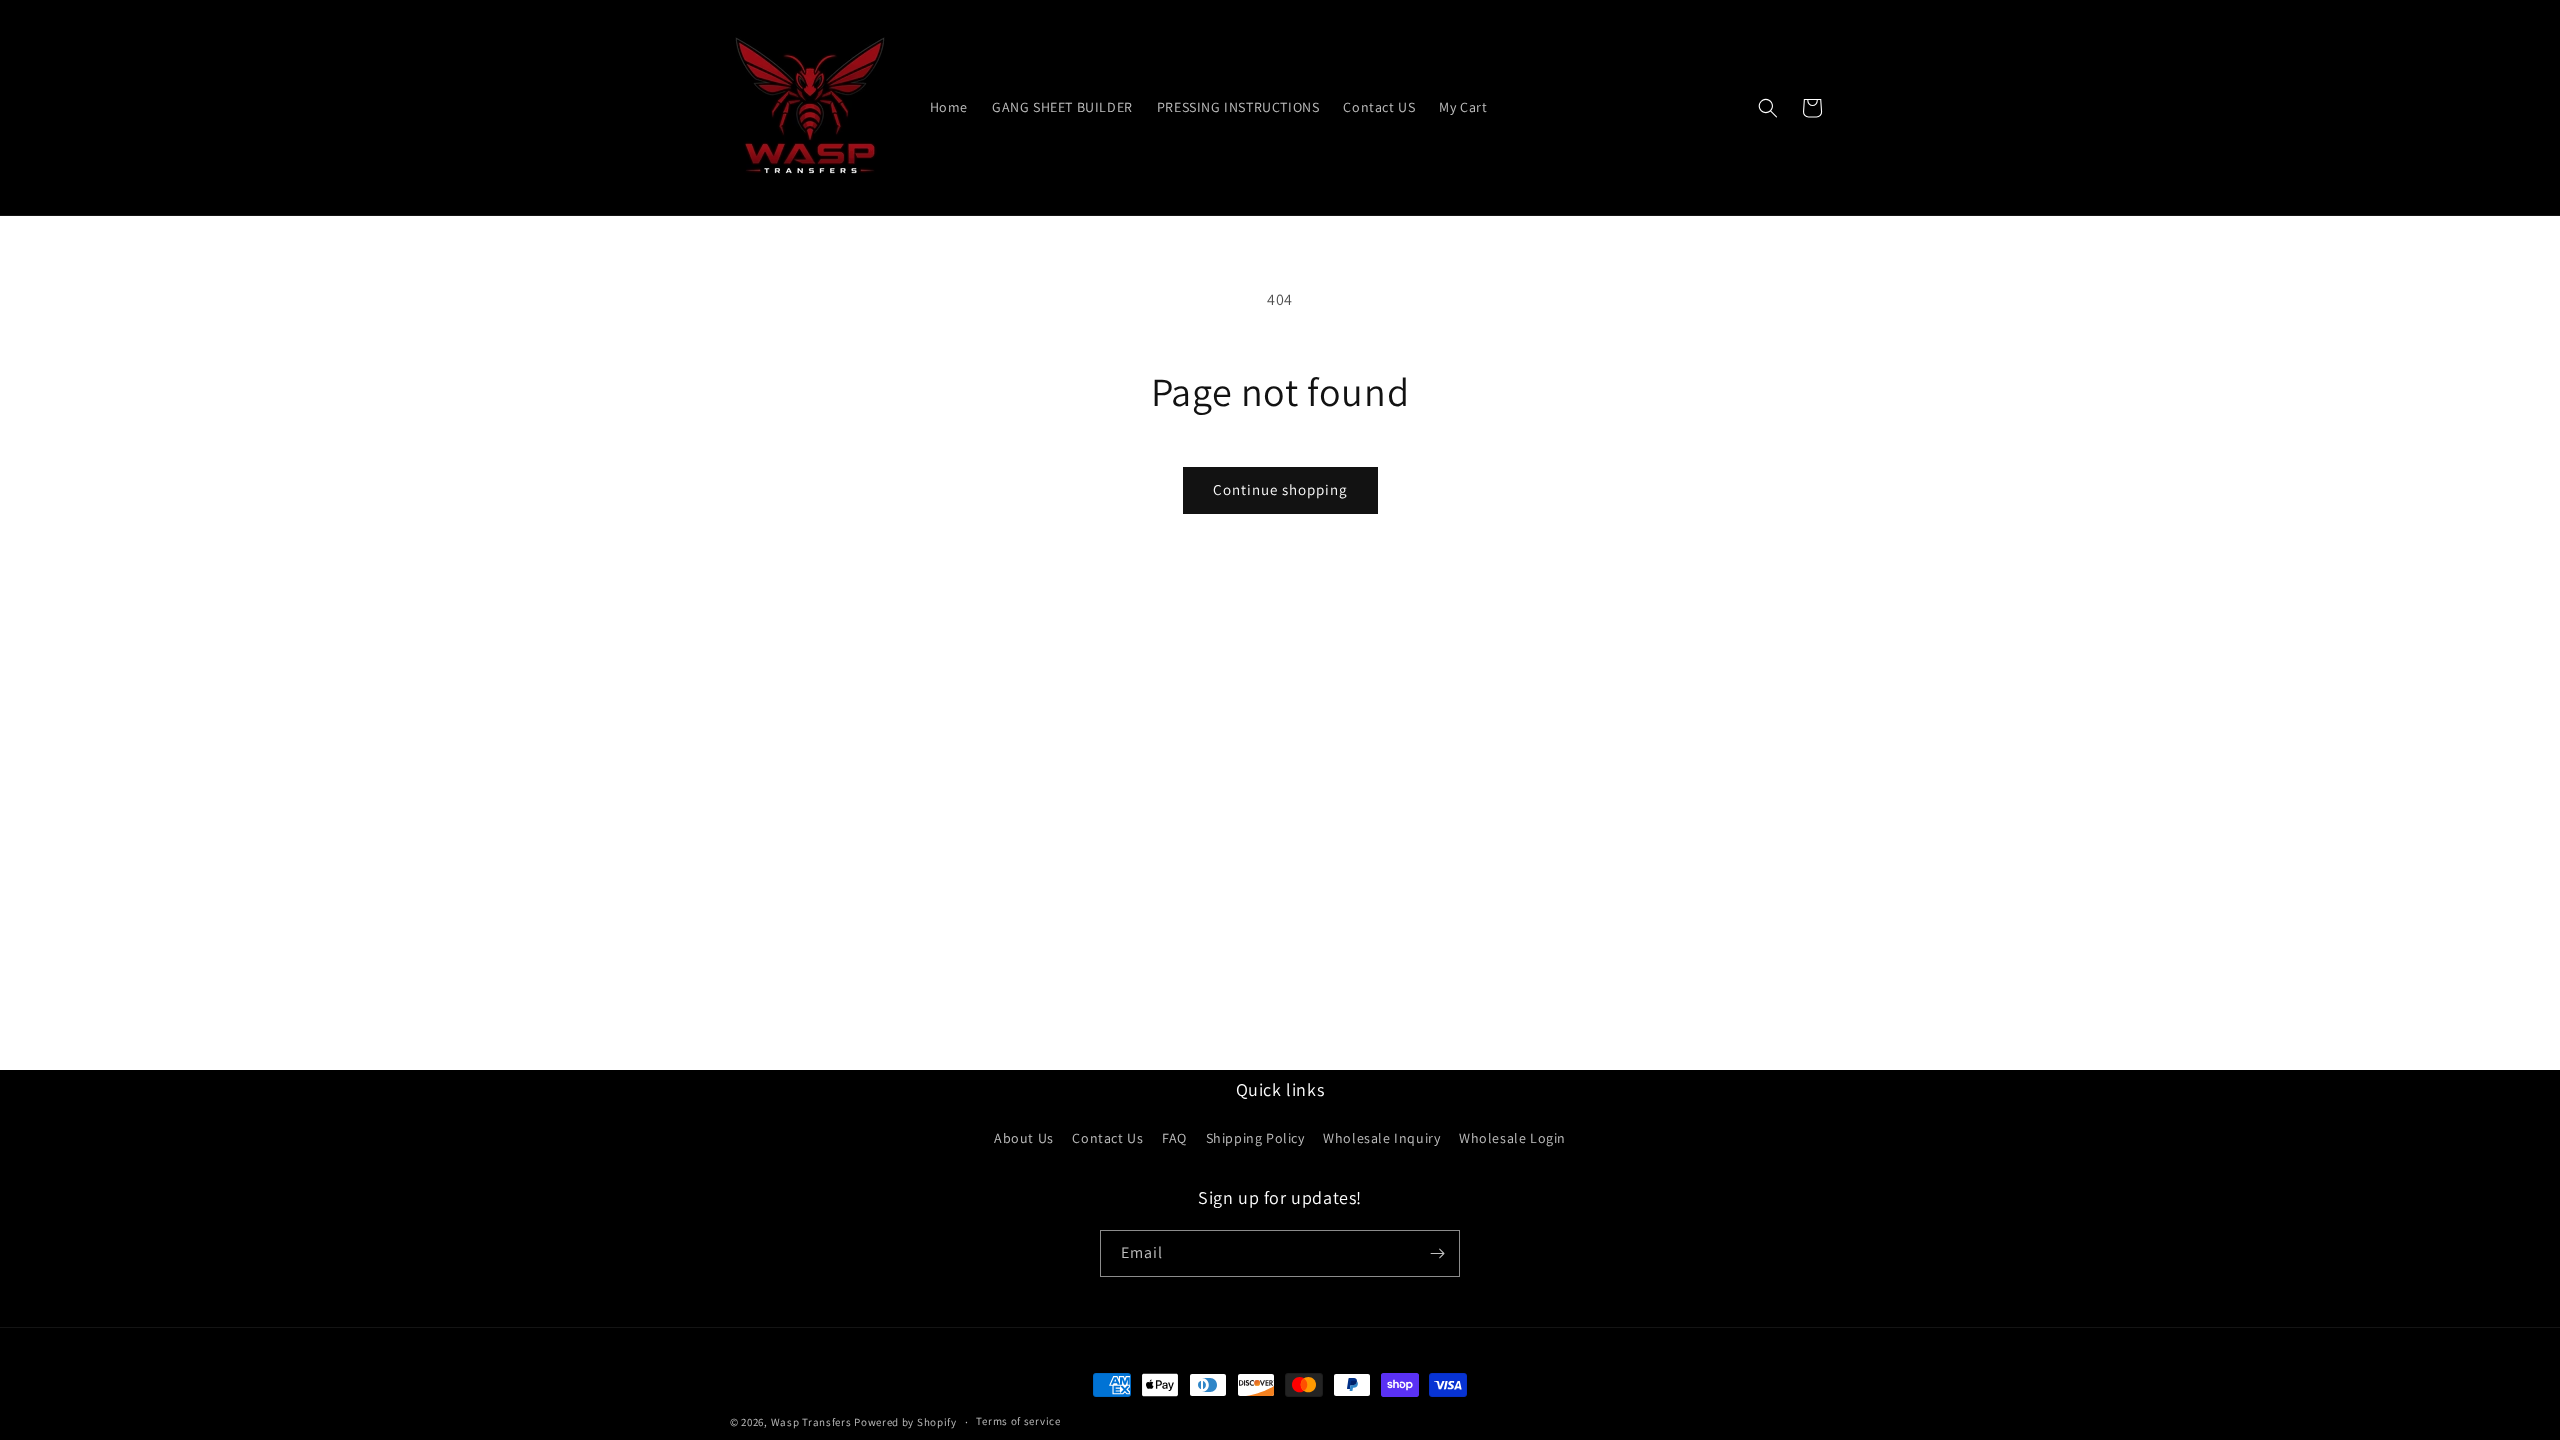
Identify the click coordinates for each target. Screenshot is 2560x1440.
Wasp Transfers (811, 1422)
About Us (1024, 1138)
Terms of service (1018, 1421)
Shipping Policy (1255, 1138)
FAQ (1174, 1138)
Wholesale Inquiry (1381, 1138)
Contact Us (1107, 1138)
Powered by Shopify (905, 1422)
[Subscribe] (1437, 1253)
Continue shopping (1280, 489)
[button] (1768, 108)
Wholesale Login (1512, 1138)
